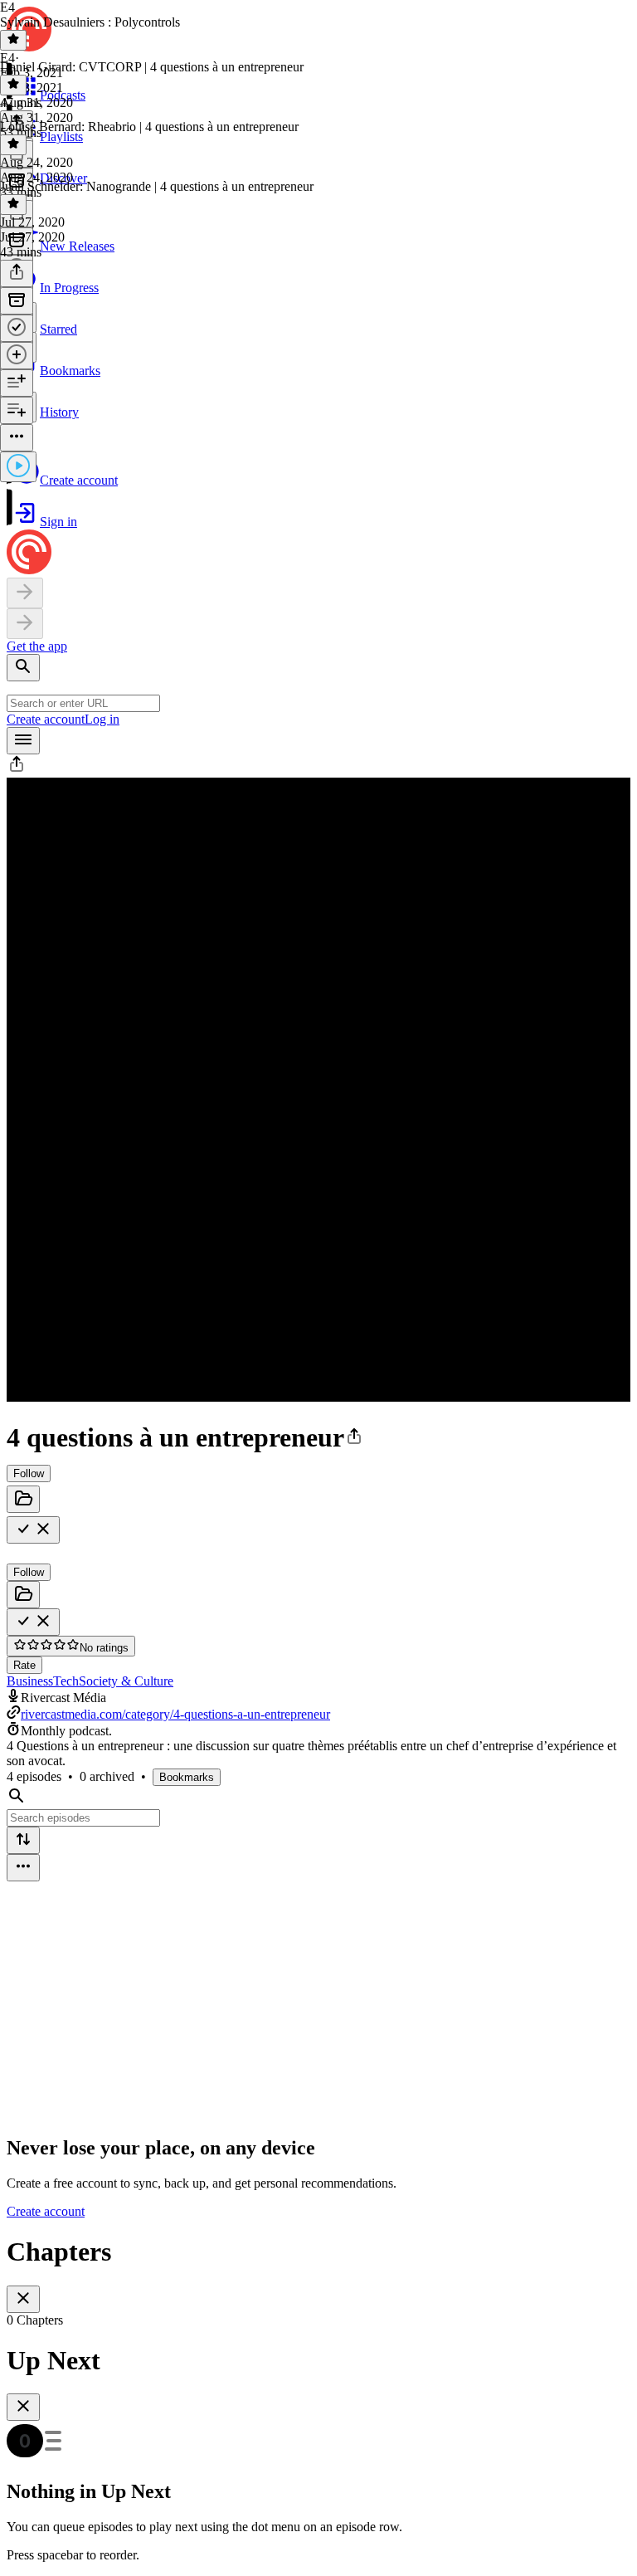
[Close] (23, 2299)
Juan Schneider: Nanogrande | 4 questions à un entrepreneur (157, 186)
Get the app (37, 646)
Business (30, 1681)
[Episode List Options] (23, 1868)
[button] (17, 770)
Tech (66, 1681)
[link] (318, 331)
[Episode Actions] (17, 438)
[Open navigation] (23, 741)
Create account (46, 719)
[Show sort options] (23, 1840)
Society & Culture (126, 1681)
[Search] (23, 668)
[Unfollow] (33, 1530)
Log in (102, 719)
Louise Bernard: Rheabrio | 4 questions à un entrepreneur (149, 127)
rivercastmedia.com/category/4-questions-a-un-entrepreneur (175, 1714)
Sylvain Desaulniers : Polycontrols (90, 22)
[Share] (17, 273)
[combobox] (83, 703)
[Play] (18, 467)
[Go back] (25, 593)
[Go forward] (25, 624)
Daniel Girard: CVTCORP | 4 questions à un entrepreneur (152, 67)
